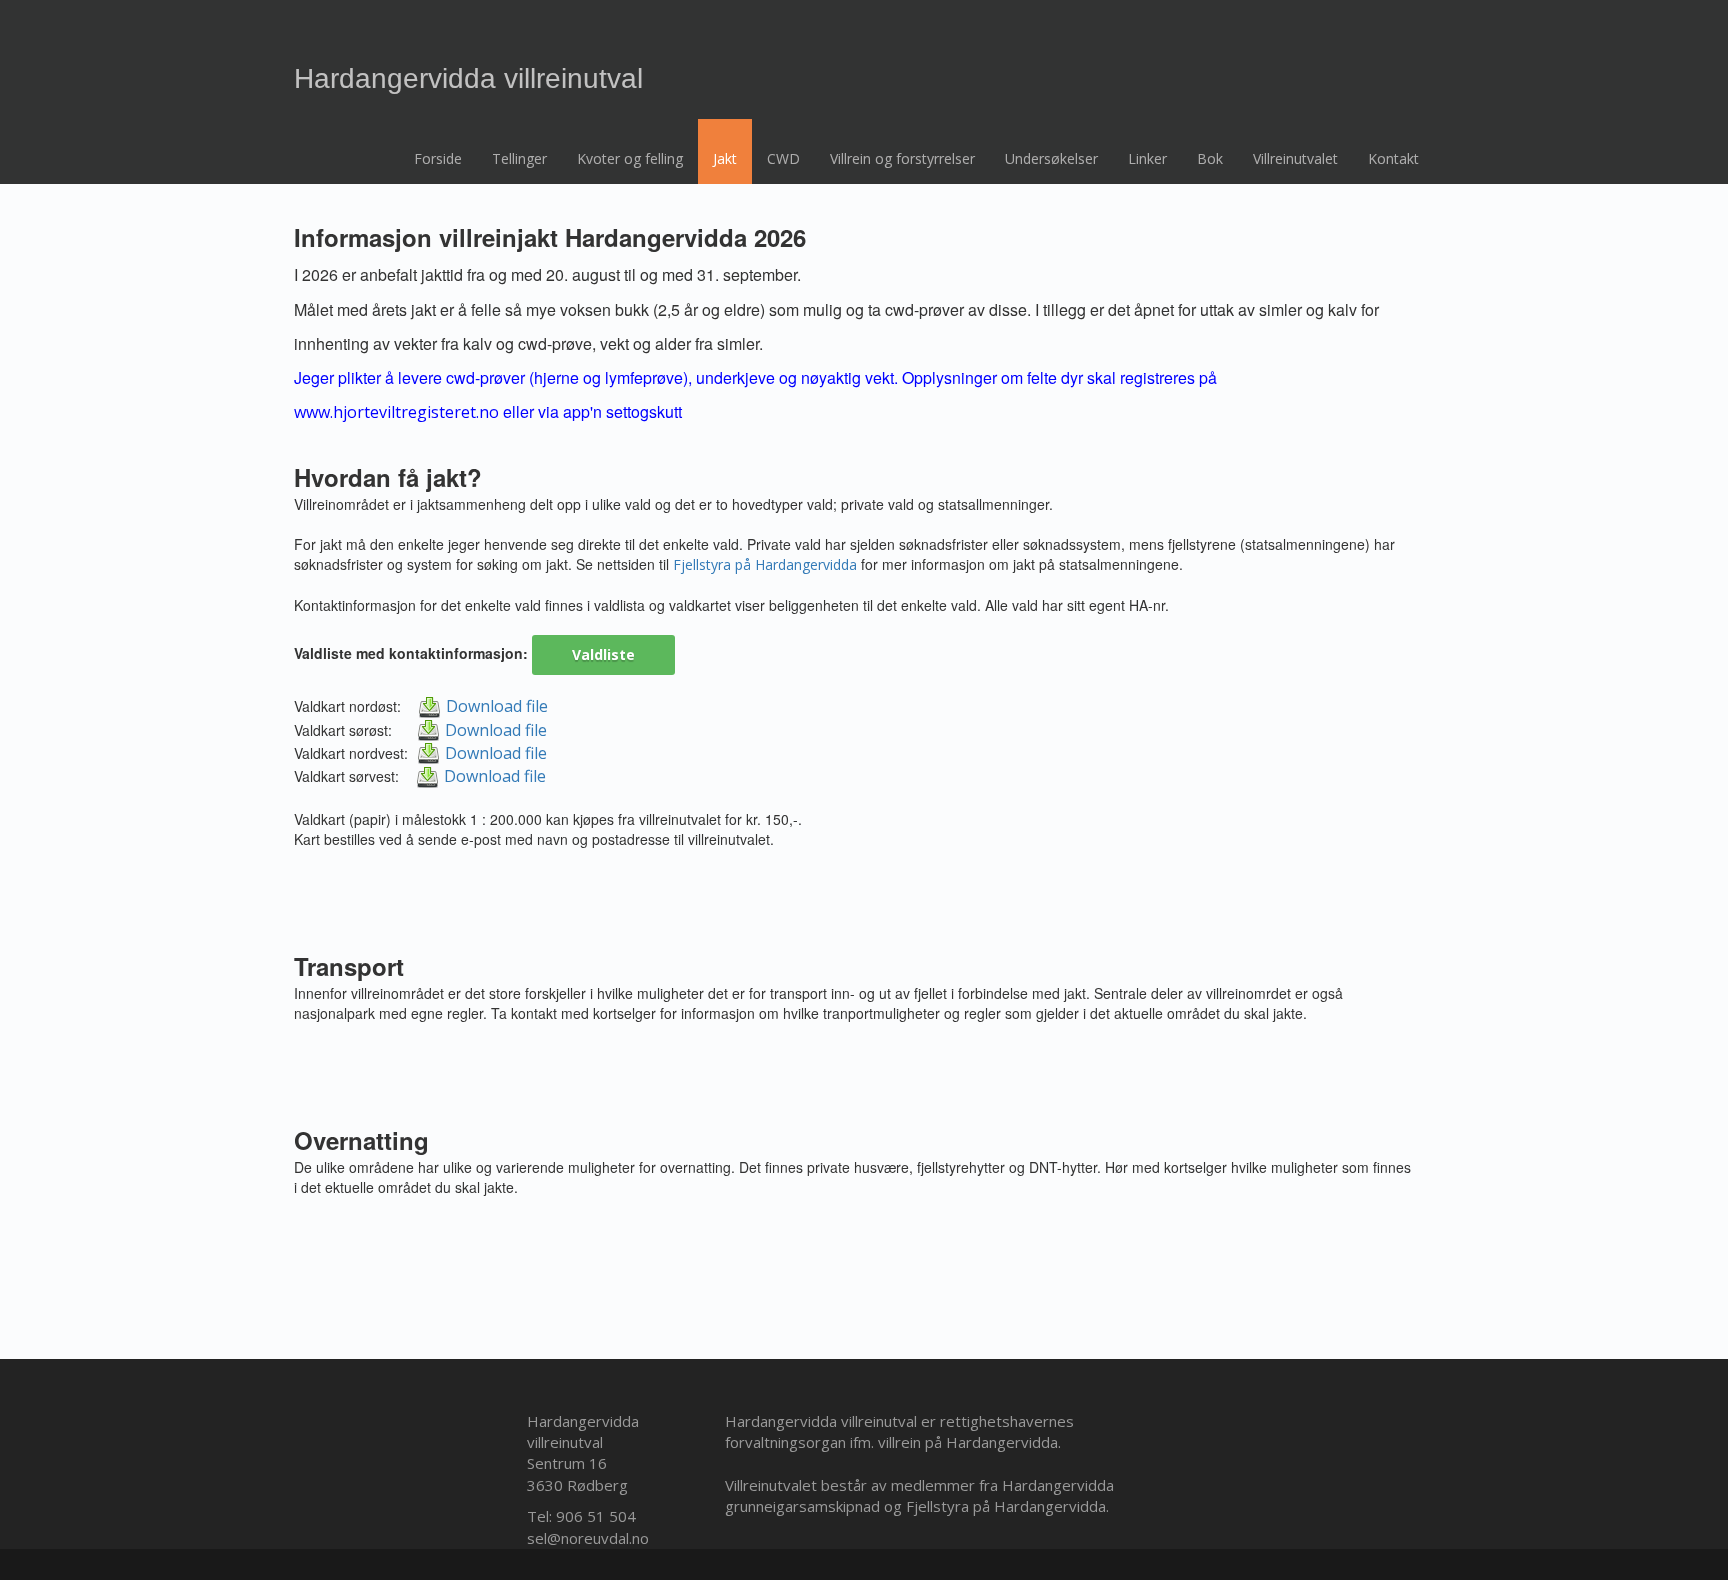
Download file (497, 706)
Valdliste (603, 654)
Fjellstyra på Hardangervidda (765, 564)
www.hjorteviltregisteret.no (396, 412)
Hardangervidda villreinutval (468, 81)
